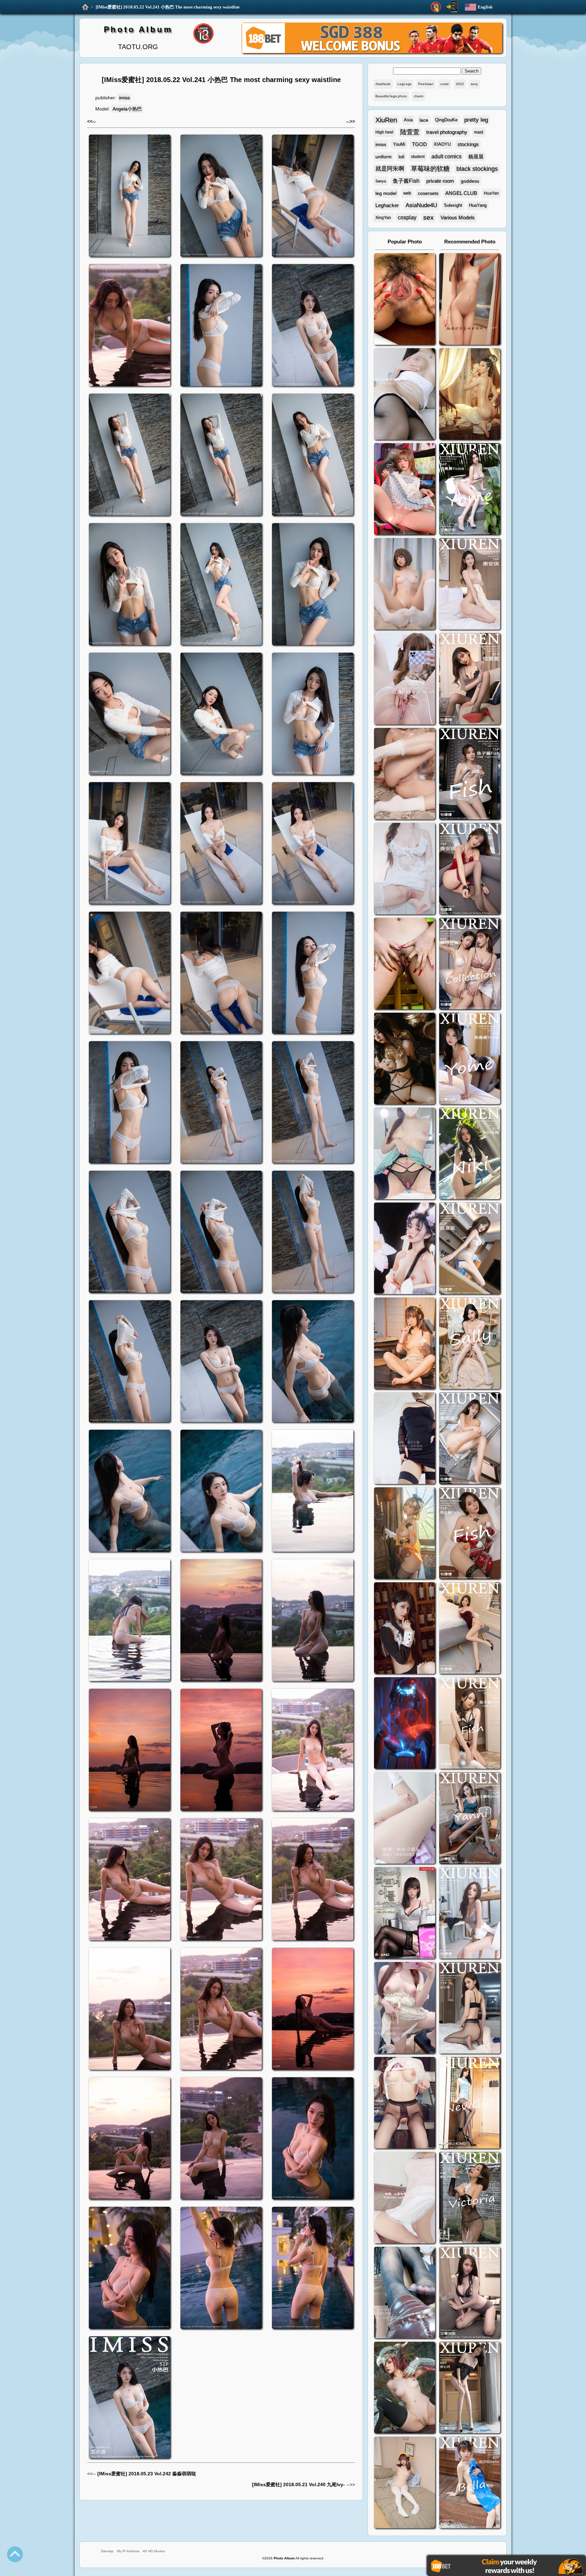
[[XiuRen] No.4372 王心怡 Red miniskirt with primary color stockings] (470, 1629)
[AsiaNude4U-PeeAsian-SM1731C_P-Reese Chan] (405, 964)
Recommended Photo (470, 242)
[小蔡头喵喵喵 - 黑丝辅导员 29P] (405, 395)
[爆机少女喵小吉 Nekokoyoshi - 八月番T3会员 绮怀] (405, 1249)
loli (401, 157)
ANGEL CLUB (461, 193)
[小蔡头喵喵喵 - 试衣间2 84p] (405, 2009)
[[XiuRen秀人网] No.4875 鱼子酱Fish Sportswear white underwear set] (470, 775)
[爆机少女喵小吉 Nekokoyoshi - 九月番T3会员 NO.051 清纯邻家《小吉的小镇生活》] (405, 1344)
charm (418, 96)
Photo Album (138, 29)
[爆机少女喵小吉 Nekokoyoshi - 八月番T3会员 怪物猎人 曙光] (405, 2388)
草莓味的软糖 (430, 169)
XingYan (383, 218)
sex (428, 217)
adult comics (446, 156)
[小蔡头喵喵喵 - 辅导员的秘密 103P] (405, 2104)
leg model (386, 193)
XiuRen (386, 120)
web (407, 193)
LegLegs (404, 84)
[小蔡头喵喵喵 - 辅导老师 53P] (405, 2198)
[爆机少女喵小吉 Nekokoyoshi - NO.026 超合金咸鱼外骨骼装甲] (405, 585)
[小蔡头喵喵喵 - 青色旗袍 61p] (405, 1154)
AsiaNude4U (421, 205)
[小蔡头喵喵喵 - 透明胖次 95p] (405, 680)
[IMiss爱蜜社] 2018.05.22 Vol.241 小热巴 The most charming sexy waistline (168, 7)
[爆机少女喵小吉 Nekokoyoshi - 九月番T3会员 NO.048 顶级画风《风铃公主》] (405, 1059)
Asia (408, 120)
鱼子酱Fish (406, 181)
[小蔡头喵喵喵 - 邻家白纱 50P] (405, 869)
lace (424, 120)
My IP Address (128, 2551)
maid (479, 132)
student (418, 157)
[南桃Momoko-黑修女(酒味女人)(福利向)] (405, 1629)
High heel (384, 132)
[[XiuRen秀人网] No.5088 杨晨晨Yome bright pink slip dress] (470, 490)
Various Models (458, 217)
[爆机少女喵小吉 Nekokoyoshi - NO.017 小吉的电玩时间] (405, 490)
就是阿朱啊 (390, 169)
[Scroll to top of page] (15, 2554)
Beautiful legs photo (391, 96)
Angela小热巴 (127, 109)
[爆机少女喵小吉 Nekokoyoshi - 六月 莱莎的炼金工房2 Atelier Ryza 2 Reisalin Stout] (405, 1534)
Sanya (381, 181)
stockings (468, 144)
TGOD (419, 144)
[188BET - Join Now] (372, 52)
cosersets (428, 193)
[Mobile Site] (452, 7)
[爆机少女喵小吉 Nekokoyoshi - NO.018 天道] (470, 395)
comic (445, 84)
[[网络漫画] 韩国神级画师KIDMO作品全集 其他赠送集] (405, 1914)
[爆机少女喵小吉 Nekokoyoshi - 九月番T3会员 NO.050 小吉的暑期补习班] (405, 2483)
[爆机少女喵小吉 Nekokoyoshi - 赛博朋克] (405, 1724)
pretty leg (476, 120)
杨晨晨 (476, 156)
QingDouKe (446, 120)
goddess (470, 181)
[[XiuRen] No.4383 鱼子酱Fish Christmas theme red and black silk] (470, 1534)
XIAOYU (442, 144)
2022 (460, 84)
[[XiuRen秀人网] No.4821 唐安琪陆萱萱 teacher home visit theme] (470, 964)
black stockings (477, 169)
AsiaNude (383, 84)
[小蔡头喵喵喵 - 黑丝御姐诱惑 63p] (405, 1439)
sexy (474, 84)
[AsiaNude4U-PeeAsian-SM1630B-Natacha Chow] (405, 300)
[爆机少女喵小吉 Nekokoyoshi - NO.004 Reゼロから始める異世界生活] (405, 775)
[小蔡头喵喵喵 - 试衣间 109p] (405, 2293)
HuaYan (491, 193)
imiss (124, 98)
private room (440, 181)
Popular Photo (405, 242)
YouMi (399, 144)
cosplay (407, 217)
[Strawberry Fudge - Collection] (470, 300)
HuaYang (478, 205)
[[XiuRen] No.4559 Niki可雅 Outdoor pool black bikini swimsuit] (470, 1154)
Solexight (453, 205)
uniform (384, 157)
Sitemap (107, 2551)
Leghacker (387, 205)
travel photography (447, 132)
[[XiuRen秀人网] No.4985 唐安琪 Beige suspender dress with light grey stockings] (470, 585)
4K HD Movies (154, 2551)
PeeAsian (426, 84)
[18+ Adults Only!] (436, 7)
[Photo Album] (85, 7)
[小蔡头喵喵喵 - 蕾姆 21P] (405, 1819)
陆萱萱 (410, 132)
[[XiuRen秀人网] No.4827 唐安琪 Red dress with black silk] (470, 869)
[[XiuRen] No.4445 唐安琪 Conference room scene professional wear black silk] (470, 1439)
